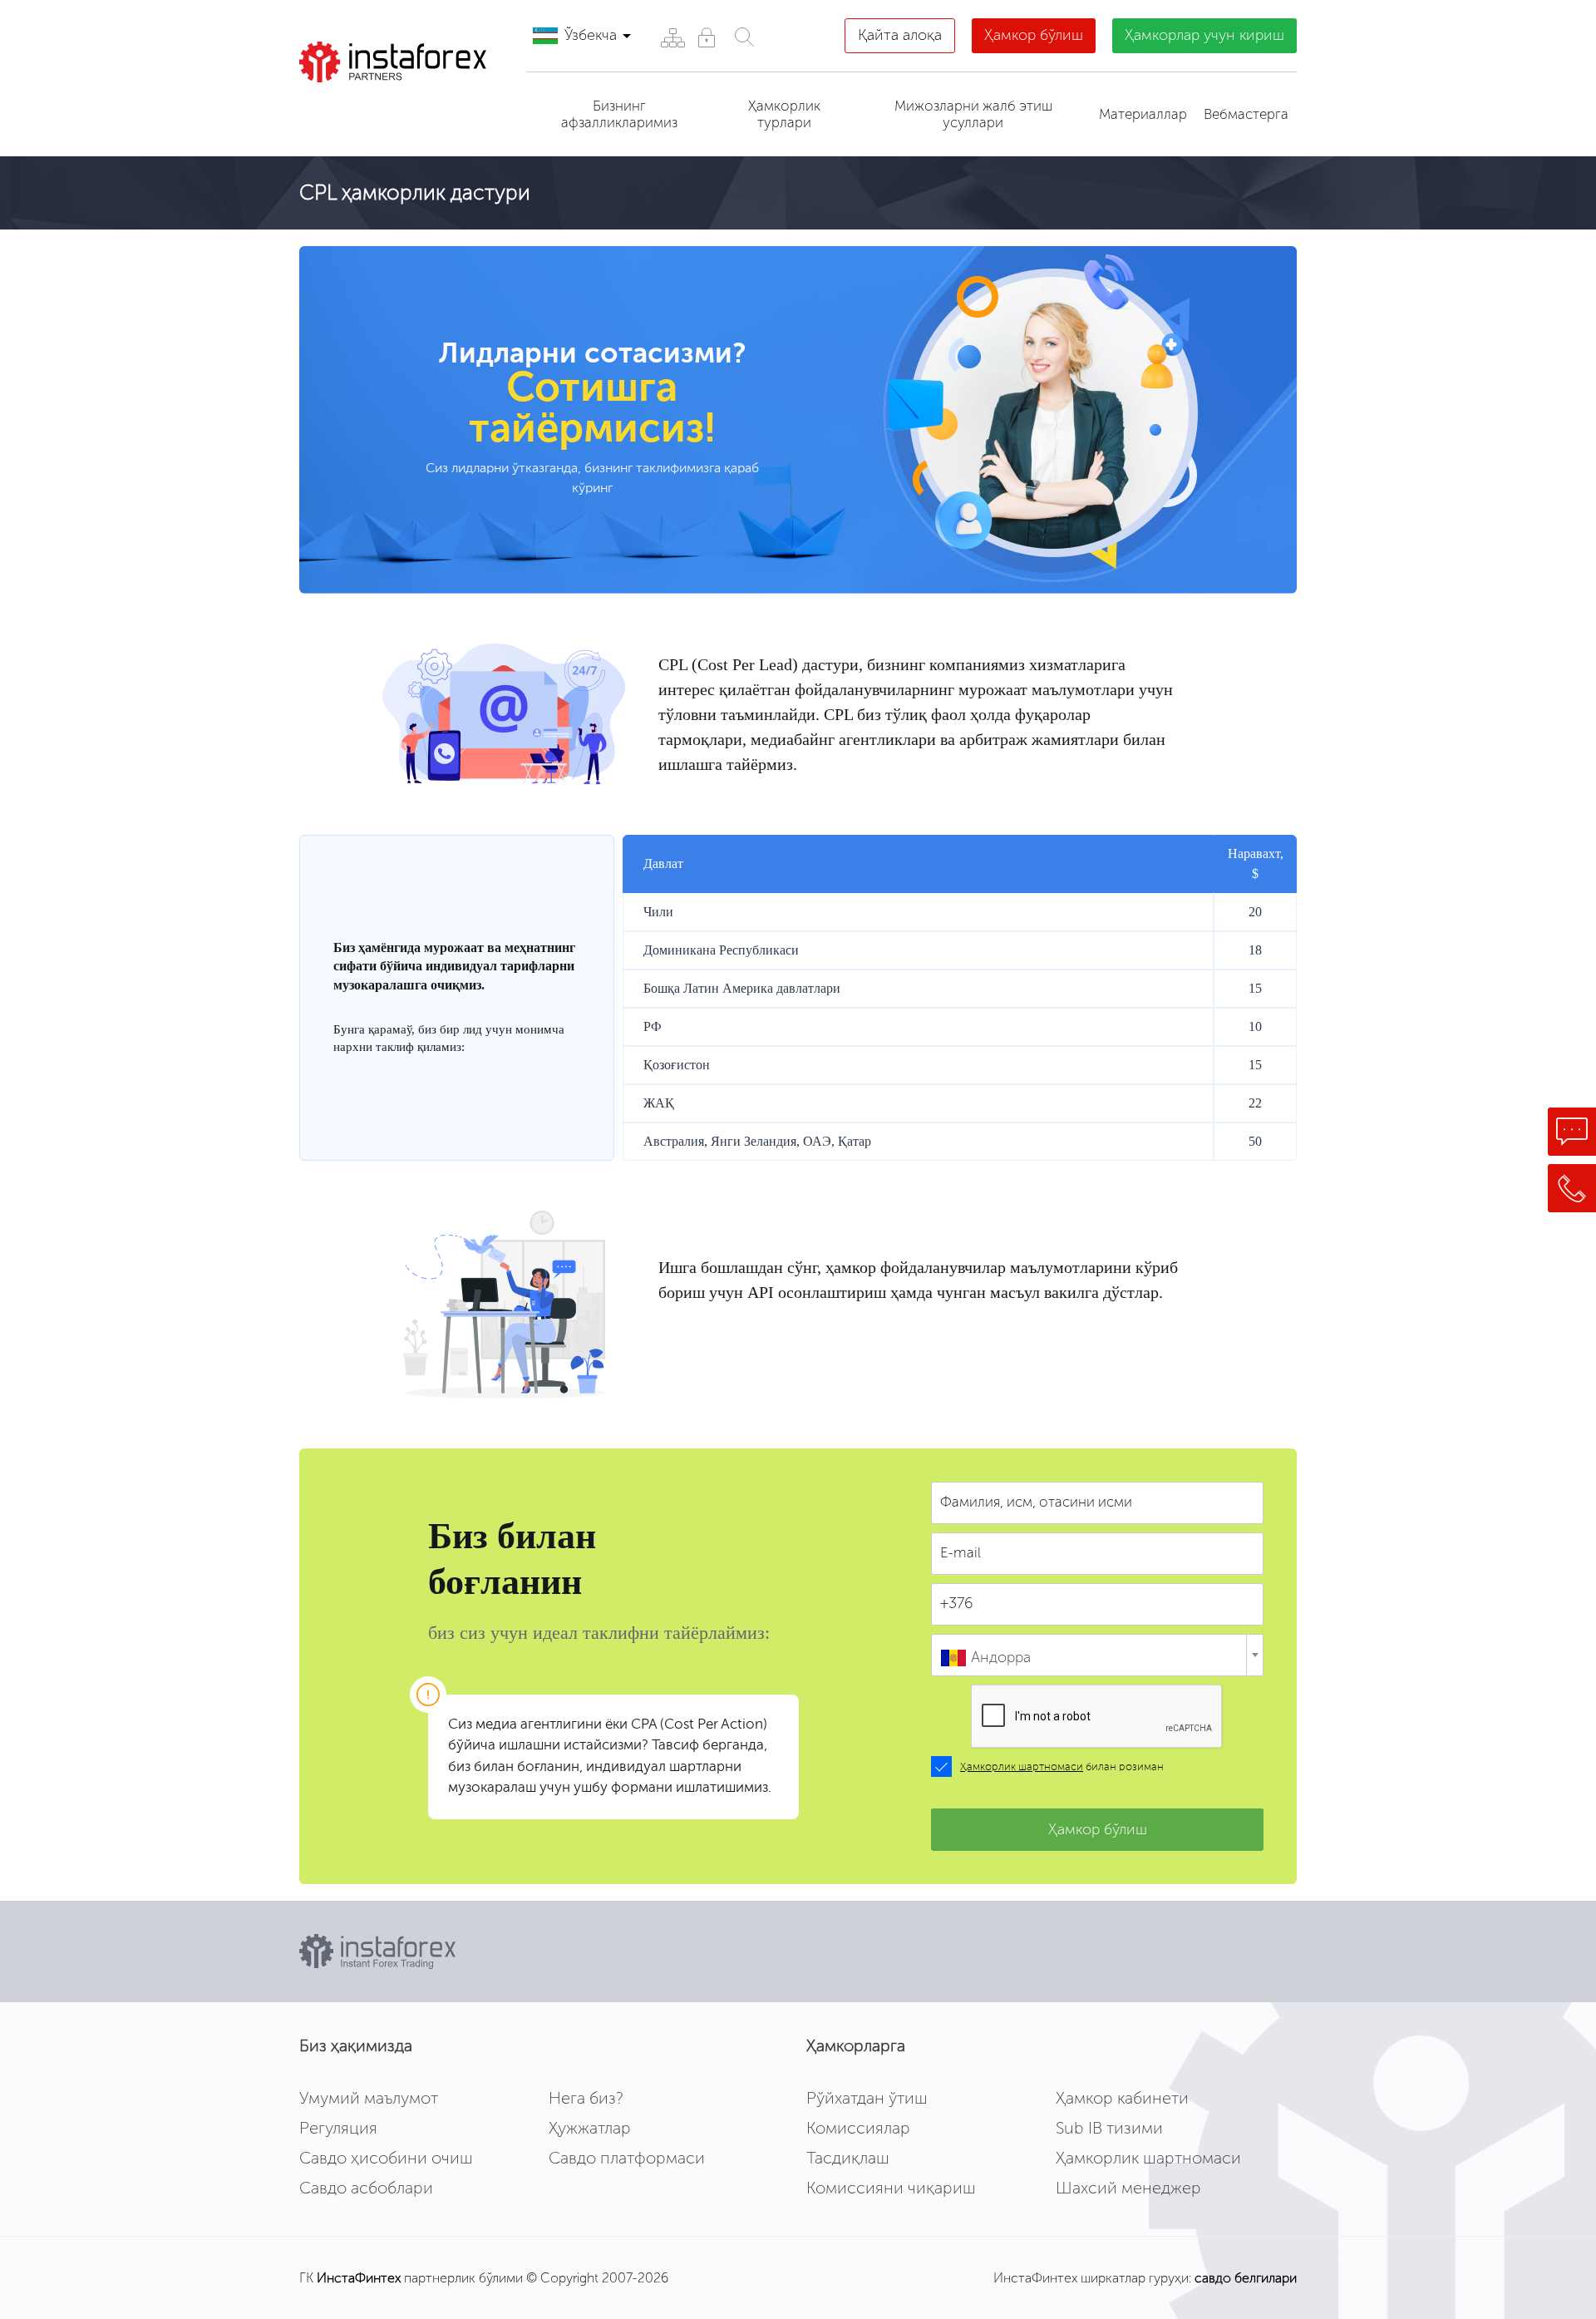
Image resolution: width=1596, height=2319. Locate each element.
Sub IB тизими (1109, 2128)
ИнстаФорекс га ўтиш (396, 112)
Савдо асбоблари (366, 2188)
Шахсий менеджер (1128, 2188)
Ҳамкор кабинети (1122, 2098)
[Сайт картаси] (672, 37)
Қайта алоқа (900, 35)
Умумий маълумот (369, 2098)
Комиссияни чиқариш (891, 2188)
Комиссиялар (858, 2128)
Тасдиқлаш (848, 2158)
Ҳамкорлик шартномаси (1022, 1767)
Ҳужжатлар (590, 2128)
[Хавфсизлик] (706, 37)
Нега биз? (586, 2098)
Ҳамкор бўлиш (1034, 35)
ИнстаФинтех (359, 2278)
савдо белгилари (1246, 2278)
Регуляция (338, 2128)
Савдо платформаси (627, 2158)
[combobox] (1097, 1655)
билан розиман (1062, 1767)
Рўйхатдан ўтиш (867, 2098)
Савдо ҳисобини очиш (386, 2158)
